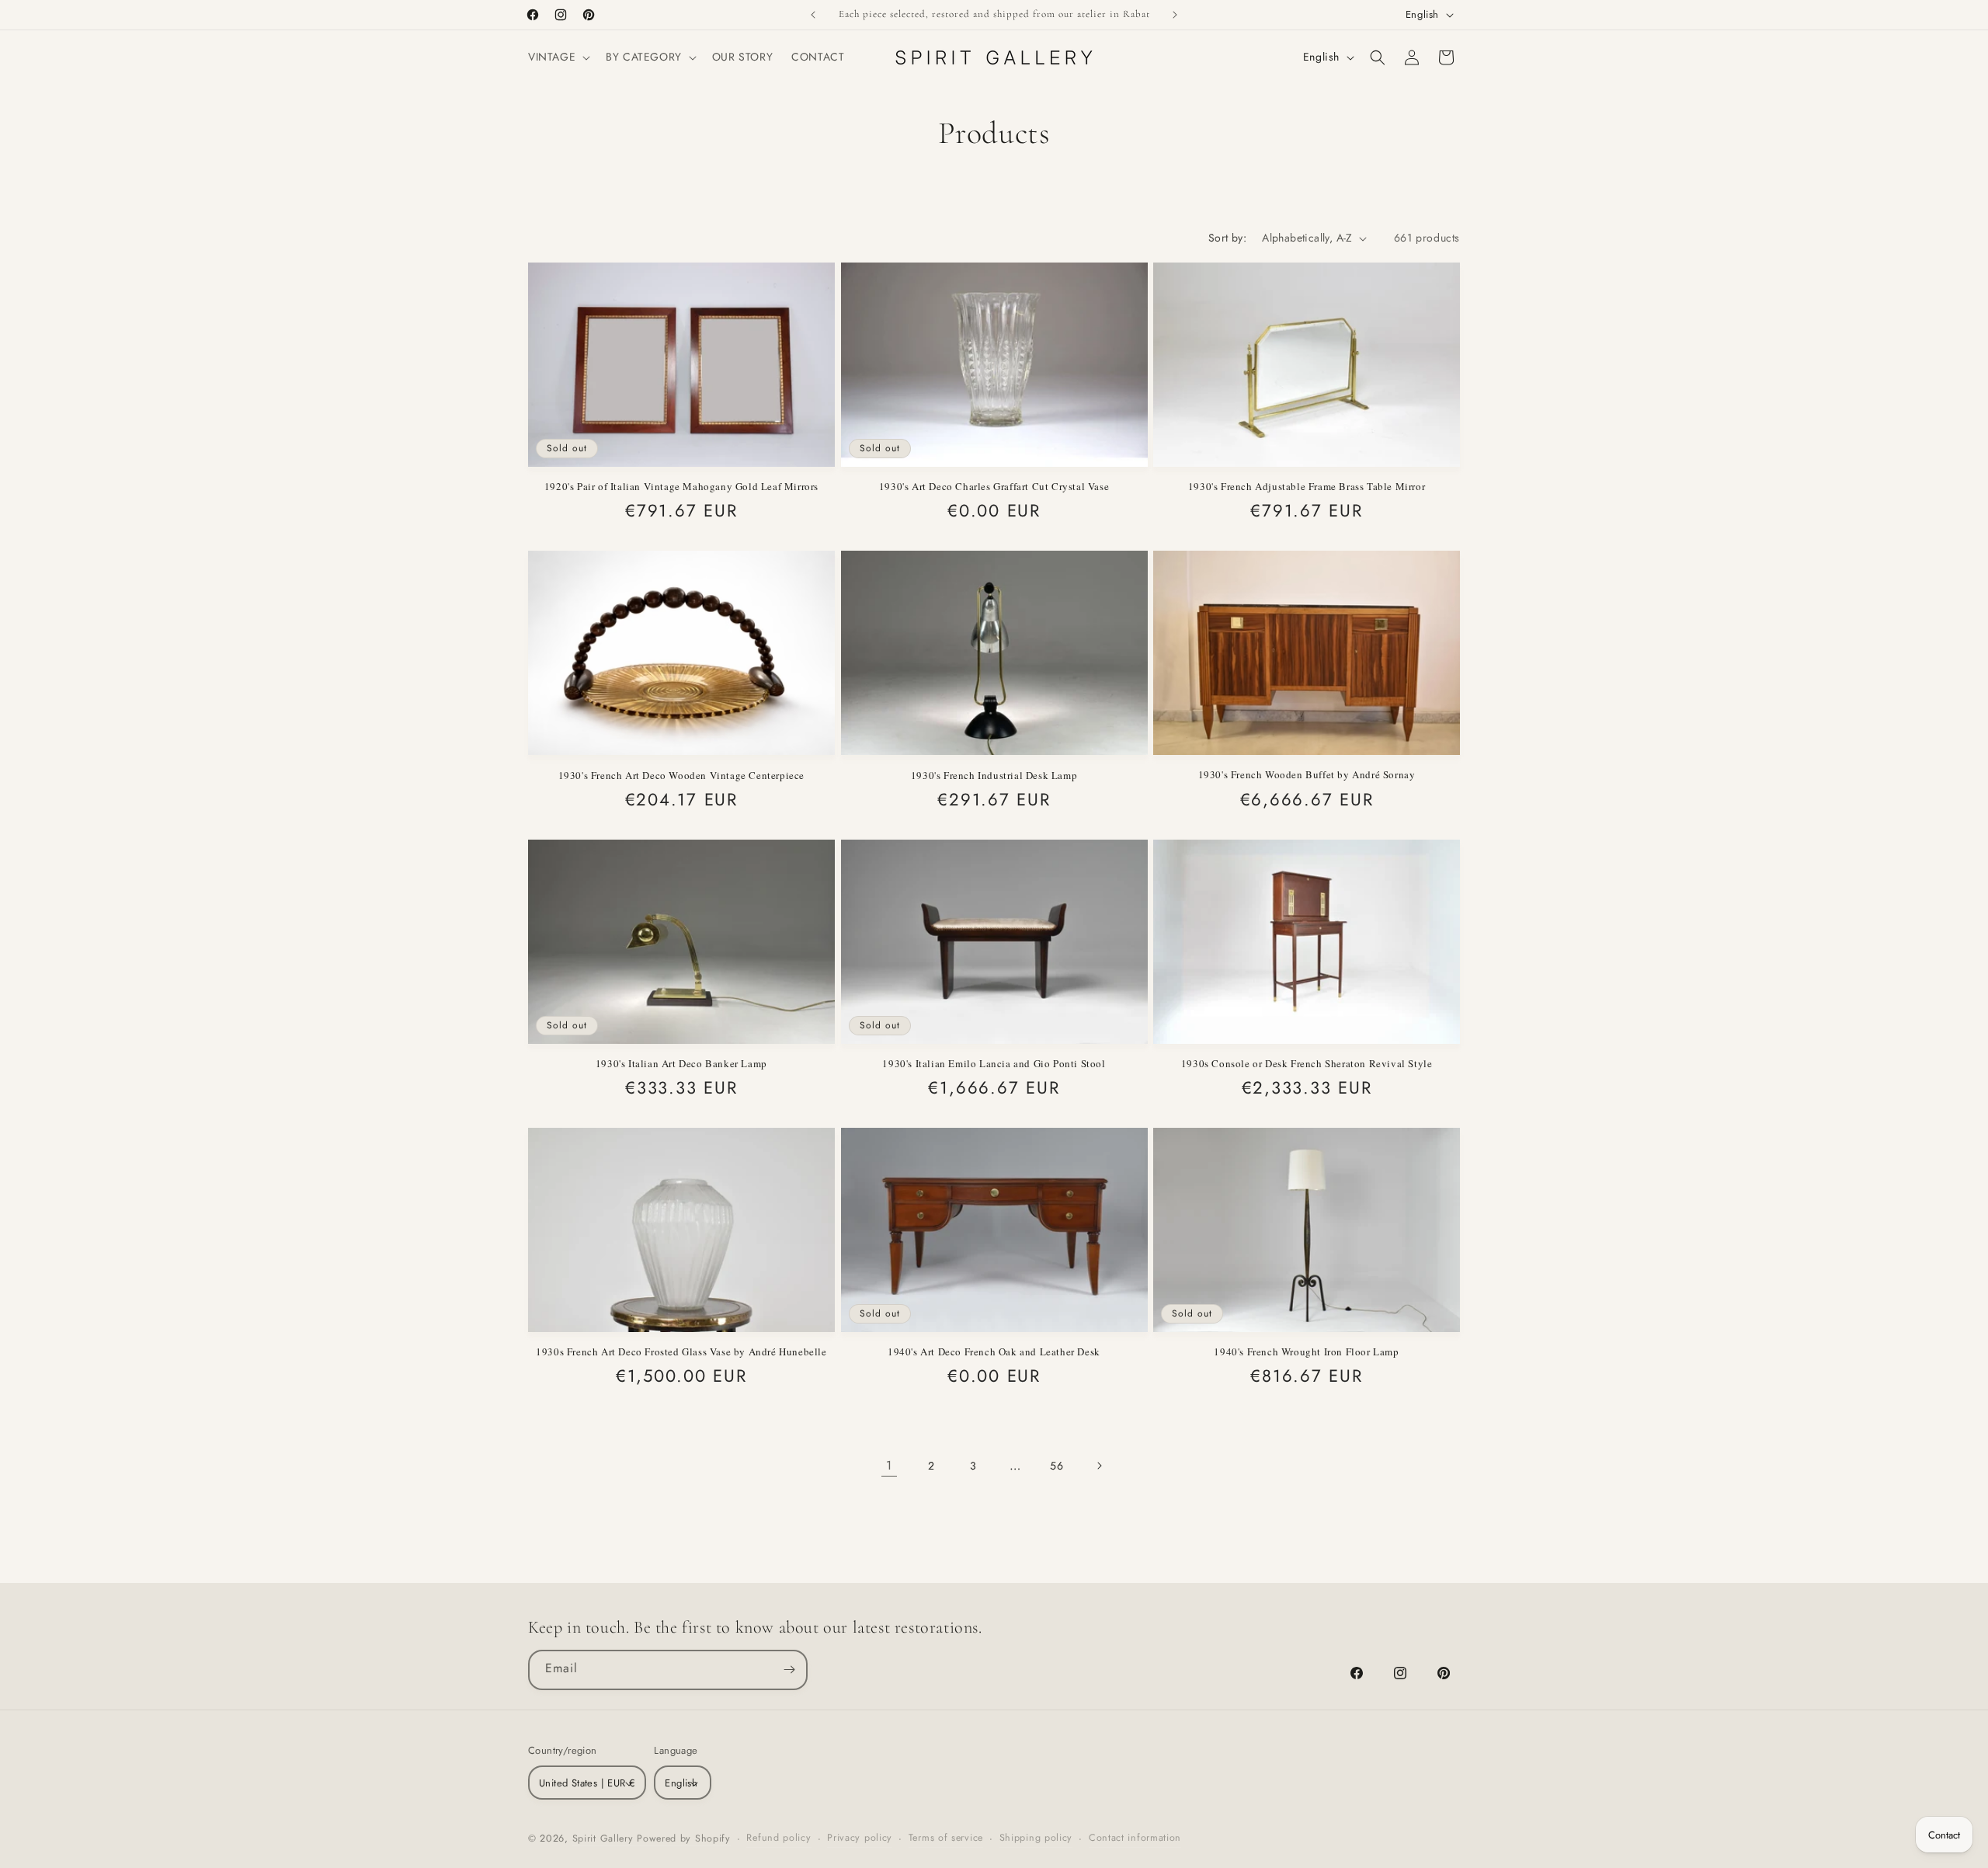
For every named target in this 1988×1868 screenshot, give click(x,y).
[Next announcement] (1175, 15)
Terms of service (946, 1838)
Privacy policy (860, 1838)
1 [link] (889, 1465)
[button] (558, 57)
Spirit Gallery (605, 1838)
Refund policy (779, 1838)
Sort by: (1227, 238)
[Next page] (1099, 1466)
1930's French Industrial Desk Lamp (994, 775)
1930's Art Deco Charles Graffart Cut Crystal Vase (994, 486)
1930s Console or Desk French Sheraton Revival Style (1307, 1063)
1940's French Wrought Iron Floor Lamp (1306, 1351)
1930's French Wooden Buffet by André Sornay (1307, 774)
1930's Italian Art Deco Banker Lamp (681, 1063)
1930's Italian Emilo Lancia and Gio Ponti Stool (994, 1063)
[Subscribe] (789, 1669)
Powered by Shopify (684, 1838)
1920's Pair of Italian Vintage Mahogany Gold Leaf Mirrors (681, 486)
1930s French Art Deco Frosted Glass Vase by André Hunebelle (681, 1351)
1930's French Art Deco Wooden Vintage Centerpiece (681, 775)
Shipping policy (1036, 1838)
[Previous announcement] (813, 15)
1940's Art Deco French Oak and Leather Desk (994, 1351)
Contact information (1135, 1838)
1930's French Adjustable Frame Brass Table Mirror (1307, 486)
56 (1057, 1466)
